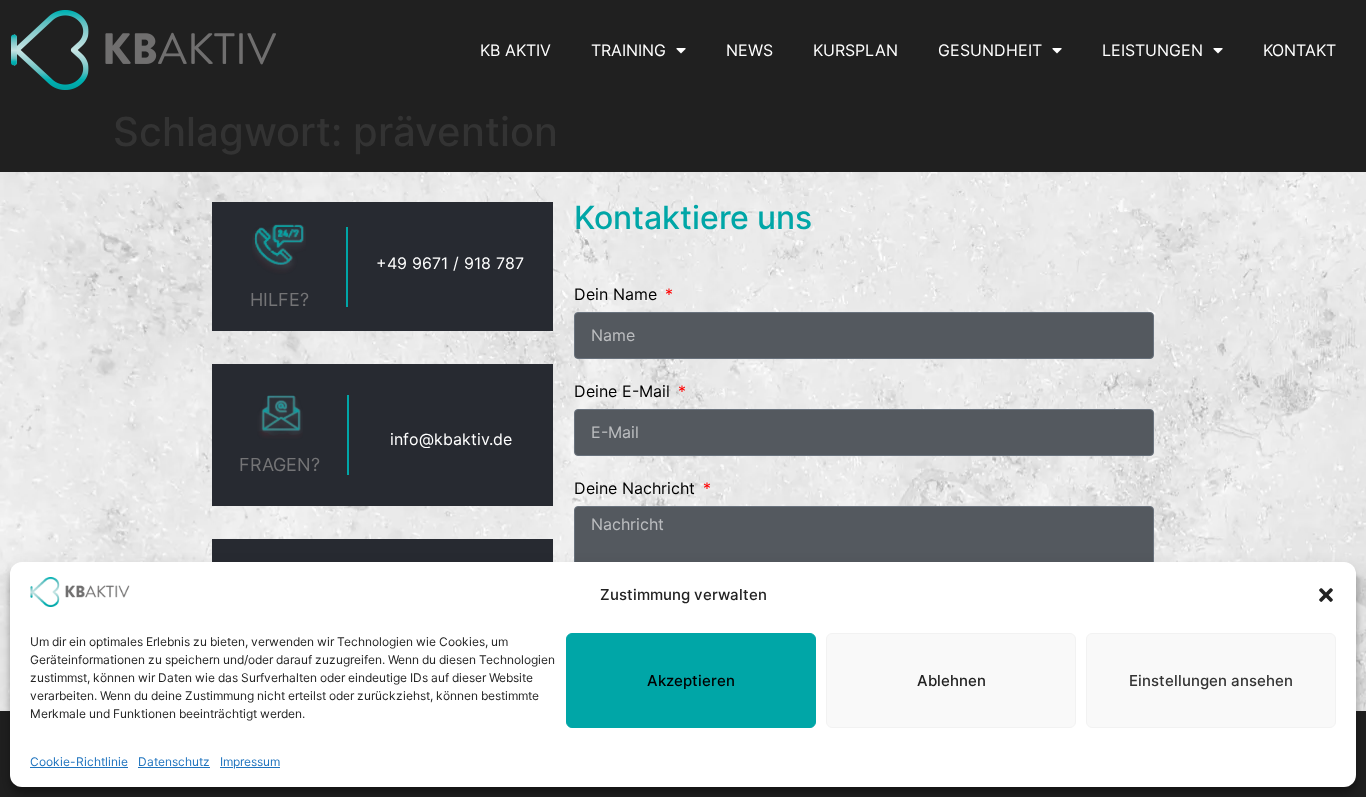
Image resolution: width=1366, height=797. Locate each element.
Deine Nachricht (637, 489)
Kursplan (855, 50)
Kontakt (1299, 50)
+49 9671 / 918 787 (450, 263)
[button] (1326, 595)
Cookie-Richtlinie (79, 761)
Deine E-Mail (624, 392)
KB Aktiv (515, 50)
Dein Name (618, 295)
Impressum (250, 761)
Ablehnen (951, 680)
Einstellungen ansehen (1211, 680)
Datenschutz (174, 761)
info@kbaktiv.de (451, 439)
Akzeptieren (691, 680)
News (749, 50)
